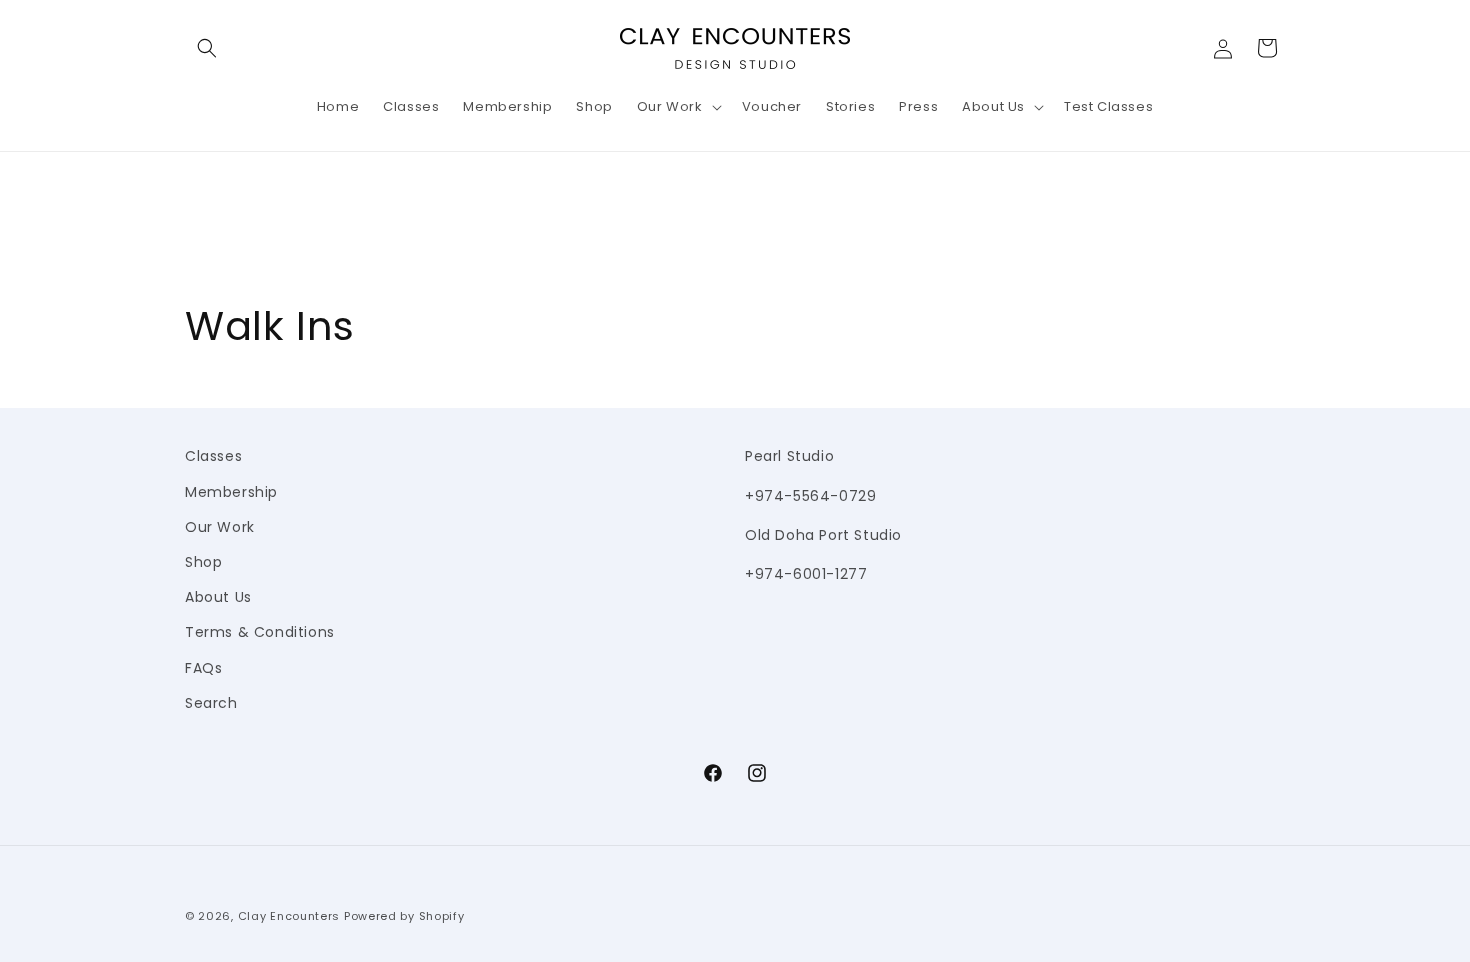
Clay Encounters (289, 916)
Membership (231, 492)
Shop (203, 562)
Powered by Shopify (404, 916)
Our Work (220, 527)
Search (211, 703)
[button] (207, 48)
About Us (218, 597)
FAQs (203, 668)
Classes (213, 456)
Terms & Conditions (260, 632)
